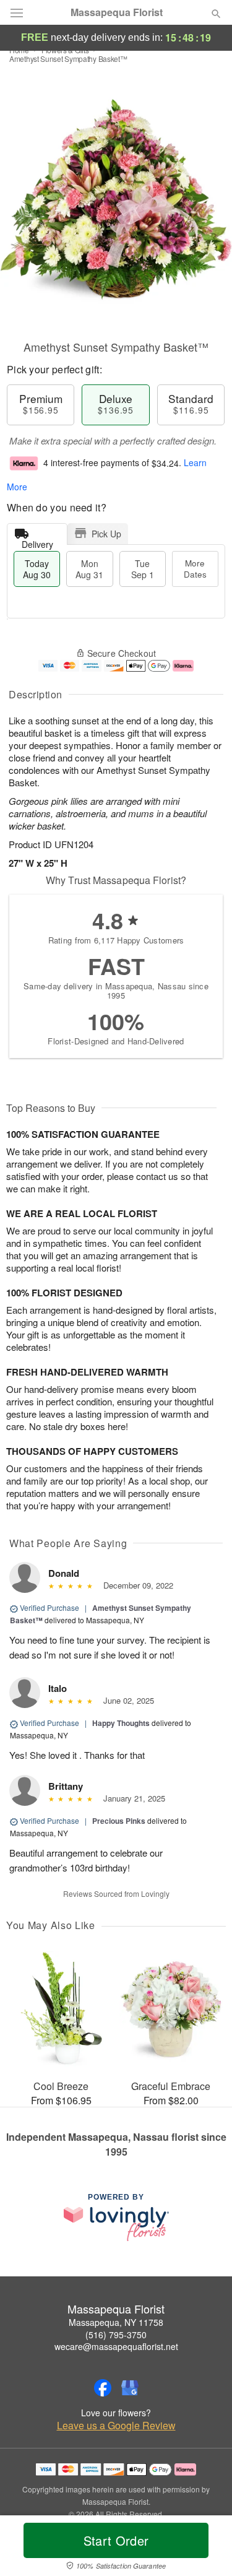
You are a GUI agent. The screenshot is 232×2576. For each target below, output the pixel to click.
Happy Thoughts (121, 1723)
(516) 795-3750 (116, 2335)
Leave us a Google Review (116, 2426)
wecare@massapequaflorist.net (116, 2346)
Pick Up (106, 534)
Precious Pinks (119, 1821)
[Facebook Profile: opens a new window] (103, 2388)
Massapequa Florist (117, 12)
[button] (206, 2548)
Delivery (37, 541)
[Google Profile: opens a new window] (130, 2388)
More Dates (195, 569)
